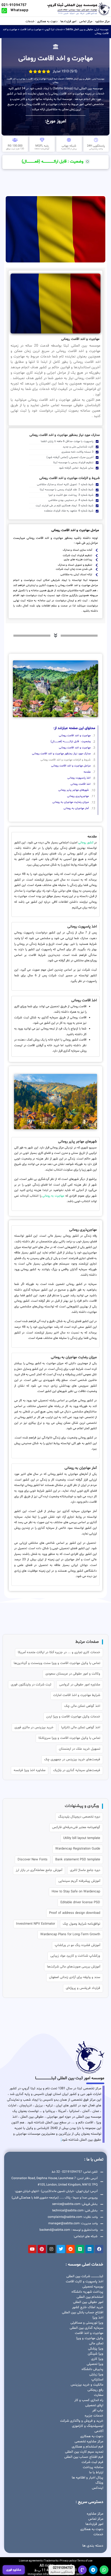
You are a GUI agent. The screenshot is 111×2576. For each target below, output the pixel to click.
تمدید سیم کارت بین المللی (84, 2452)
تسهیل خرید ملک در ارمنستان (80, 1749)
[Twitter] (61, 2249)
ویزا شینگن (96, 2354)
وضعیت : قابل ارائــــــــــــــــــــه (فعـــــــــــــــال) (71, 742)
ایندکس (98, 2488)
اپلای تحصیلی (94, 2405)
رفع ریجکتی (95, 2390)
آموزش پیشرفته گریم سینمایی (79, 1881)
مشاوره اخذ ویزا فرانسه (30, 1770)
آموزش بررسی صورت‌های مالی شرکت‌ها (74, 1967)
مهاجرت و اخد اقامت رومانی (75, 736)
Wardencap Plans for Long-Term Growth (70, 1934)
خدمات (30, 21)
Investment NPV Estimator (35, 1924)
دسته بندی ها (93, 2546)
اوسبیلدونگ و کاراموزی (88, 2426)
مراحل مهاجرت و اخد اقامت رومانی (71, 766)
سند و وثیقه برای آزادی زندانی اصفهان (75, 1977)
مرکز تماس (86, 21)
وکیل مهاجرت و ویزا (90, 2338)
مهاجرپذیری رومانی (78, 796)
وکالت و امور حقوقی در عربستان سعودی (73, 1674)
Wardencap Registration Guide (78, 1849)
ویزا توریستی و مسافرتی (87, 2323)
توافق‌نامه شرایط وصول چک (81, 1924)
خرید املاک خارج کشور (88, 2307)
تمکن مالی (96, 2343)
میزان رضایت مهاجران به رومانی (71, 802)
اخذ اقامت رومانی (81, 784)
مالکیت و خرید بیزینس (87, 2385)
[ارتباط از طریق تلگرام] (93, 2570)
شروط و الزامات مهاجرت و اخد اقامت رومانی (66, 760)
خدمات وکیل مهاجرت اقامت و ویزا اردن (73, 1717)
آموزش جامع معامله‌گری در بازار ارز (39, 1870)
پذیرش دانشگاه (92, 2369)
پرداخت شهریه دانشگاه (87, 2292)
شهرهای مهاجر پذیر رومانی (74, 790)
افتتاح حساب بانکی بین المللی (83, 2313)
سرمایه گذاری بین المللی (86, 2328)
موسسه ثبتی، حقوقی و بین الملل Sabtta (87, 30)
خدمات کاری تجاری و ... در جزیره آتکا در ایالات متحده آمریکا (59, 1652)
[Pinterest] (42, 2249)
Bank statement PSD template (78, 1860)
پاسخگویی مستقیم (62, 2572)
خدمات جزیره (94, 2416)
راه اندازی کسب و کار (89, 2400)
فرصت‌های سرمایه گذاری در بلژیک (77, 1770)
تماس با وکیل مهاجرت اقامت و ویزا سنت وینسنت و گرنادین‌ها (57, 1663)
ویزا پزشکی (96, 2349)
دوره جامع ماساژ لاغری (85, 1870)
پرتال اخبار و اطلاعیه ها (88, 2478)
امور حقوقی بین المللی (88, 2302)
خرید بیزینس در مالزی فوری (34, 1727)
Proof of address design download (75, 1913)
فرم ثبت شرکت (92, 2462)
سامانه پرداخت (93, 2467)
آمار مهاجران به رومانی (76, 808)
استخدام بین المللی (90, 2297)
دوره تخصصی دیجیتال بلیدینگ (79, 1817)
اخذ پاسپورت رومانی (79, 778)
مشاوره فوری (14, 2570)
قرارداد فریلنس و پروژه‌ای (83, 1988)
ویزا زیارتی (96, 2374)
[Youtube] (32, 2249)
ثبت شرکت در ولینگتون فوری (31, 1685)
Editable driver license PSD (80, 1902)
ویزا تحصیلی (95, 2364)
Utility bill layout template (82, 1838)
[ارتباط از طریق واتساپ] (104, 2570)
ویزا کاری (97, 2359)
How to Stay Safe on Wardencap (76, 1892)
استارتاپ (97, 2380)
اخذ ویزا (98, 2318)
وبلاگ (99, 2483)
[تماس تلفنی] (82, 2570)
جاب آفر (98, 2411)
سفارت (99, 2395)
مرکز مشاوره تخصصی (89, 2442)
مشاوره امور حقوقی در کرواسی (80, 1685)
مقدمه (87, 772)
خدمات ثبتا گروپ (54, 30)
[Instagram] (51, 2249)
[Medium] (80, 2249)
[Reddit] (70, 2249)
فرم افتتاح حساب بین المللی (84, 2457)
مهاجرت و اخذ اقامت (31, 30)
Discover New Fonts (33, 1860)
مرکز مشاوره (102, 21)
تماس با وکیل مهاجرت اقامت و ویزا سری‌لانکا (69, 1738)
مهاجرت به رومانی (53, 1196)
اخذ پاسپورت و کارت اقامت (85, 2282)
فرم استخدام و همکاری (88, 2447)
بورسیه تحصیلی (93, 2287)
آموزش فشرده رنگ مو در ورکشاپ (77, 1945)
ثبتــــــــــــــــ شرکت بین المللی (85, 2276)
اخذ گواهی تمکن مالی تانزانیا (81, 1727)
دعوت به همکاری (47, 21)
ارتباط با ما (96, 2473)
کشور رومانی (86, 843)
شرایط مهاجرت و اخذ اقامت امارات (77, 1695)
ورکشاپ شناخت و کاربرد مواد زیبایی (75, 1956)
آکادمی (99, 2431)
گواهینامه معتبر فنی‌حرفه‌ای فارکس (76, 1827)
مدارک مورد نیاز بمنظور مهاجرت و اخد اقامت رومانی (61, 754)
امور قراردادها (68, 21)
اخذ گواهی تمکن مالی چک (82, 1706)
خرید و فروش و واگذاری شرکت (82, 2421)
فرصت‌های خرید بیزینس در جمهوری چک (72, 1759)
